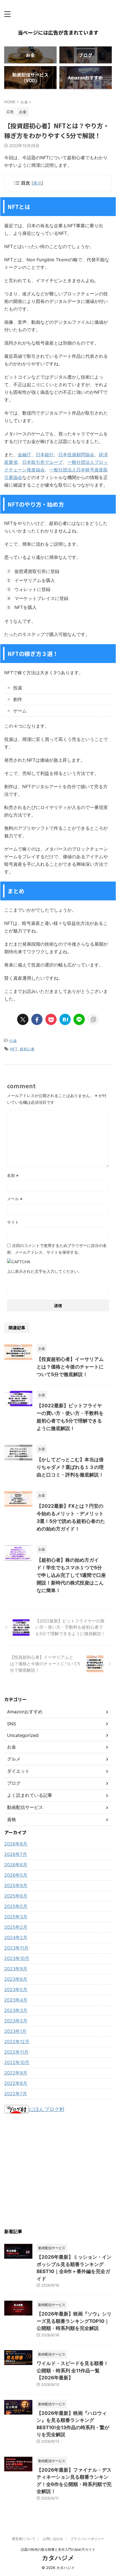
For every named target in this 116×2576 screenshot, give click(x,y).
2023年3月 (16, 2010)
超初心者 (27, 1049)
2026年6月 (16, 1865)
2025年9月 (16, 1885)
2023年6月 (16, 1979)
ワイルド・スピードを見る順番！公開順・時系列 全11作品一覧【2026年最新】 (72, 2371)
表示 (37, 183)
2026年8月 (16, 1844)
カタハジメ (58, 2558)
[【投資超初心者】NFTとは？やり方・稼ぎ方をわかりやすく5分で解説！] (65, 1019)
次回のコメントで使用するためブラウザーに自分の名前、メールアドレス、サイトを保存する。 (57, 1249)
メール (15, 1199)
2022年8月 (16, 2083)
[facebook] (37, 1019)
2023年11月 (16, 1948)
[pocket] (51, 1019)
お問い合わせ (53, 2539)
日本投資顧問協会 (76, 455)
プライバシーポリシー (87, 2539)
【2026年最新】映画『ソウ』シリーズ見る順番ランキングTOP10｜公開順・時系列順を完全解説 (74, 2321)
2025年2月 (16, 1927)
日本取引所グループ (43, 462)
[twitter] (23, 1019)
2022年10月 (17, 2062)
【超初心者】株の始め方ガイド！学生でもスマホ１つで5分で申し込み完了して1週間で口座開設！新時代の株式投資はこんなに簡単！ (71, 1575)
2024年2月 (16, 1937)
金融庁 (24, 455)
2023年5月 (16, 1990)
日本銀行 (45, 455)
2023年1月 (15, 2031)
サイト (13, 1222)
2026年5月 (16, 1875)
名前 (13, 1175)
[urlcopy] (93, 1019)
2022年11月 (16, 2052)
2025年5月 (16, 1906)
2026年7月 (16, 1854)
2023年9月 (16, 1969)
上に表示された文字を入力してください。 (44, 1271)
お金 (13, 1040)
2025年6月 (16, 1896)
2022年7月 (16, 2094)
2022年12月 (17, 2042)
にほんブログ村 (47, 2109)
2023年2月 (16, 2021)
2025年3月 (16, 1917)
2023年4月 (16, 2000)
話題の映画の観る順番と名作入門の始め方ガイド (58, 2549)
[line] (79, 1019)
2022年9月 (16, 2073)
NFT (14, 1049)
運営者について (24, 2539)
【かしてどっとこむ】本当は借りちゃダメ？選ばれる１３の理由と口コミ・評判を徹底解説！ (70, 1467)
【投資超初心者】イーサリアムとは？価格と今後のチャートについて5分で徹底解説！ (70, 1367)
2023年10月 (17, 1958)
